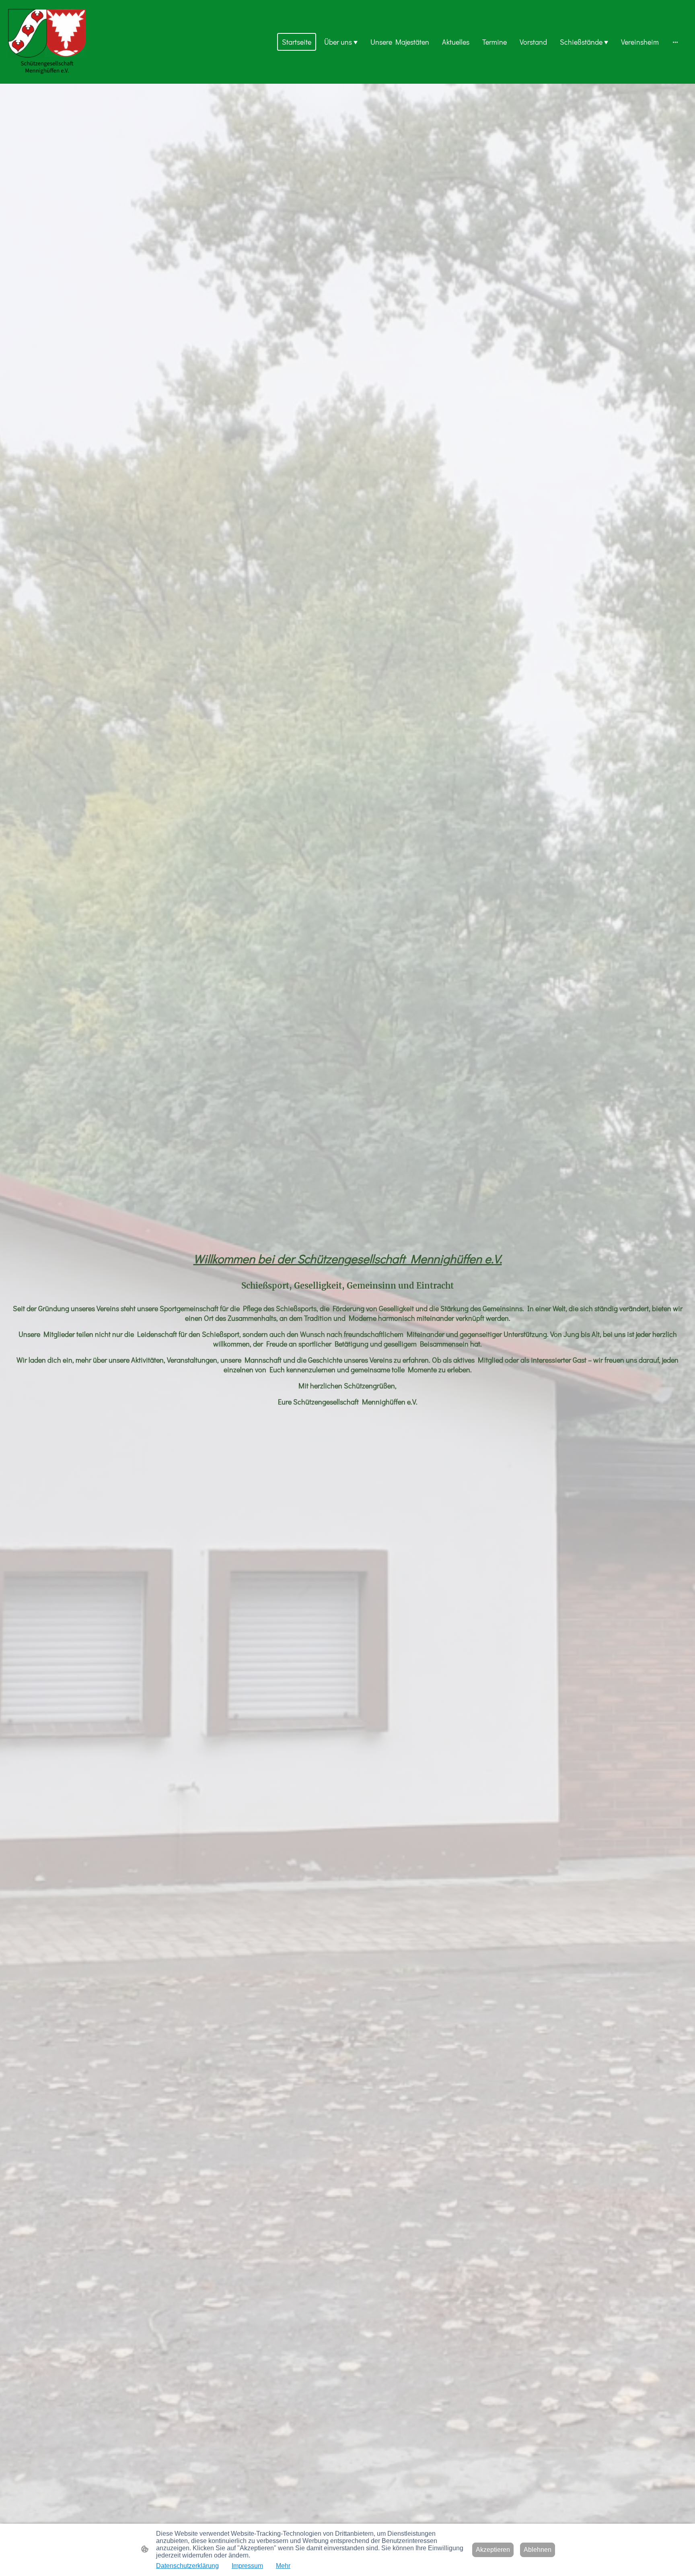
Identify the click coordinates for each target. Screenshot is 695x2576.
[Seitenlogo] (47, 42)
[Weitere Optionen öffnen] (675, 42)
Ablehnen (538, 2550)
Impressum (247, 2566)
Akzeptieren (493, 2550)
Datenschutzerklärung (187, 2566)
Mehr (283, 2566)
